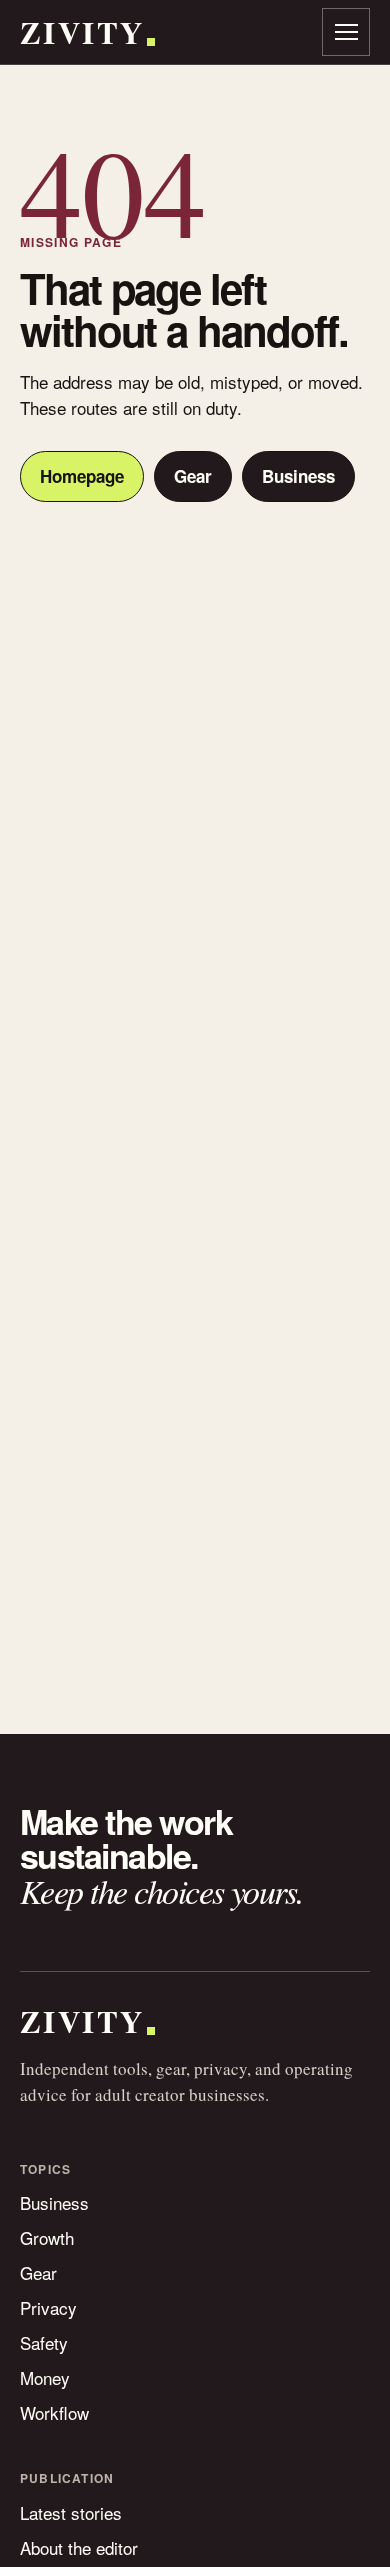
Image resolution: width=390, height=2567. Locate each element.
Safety (44, 2342)
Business (298, 476)
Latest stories (71, 2512)
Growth (47, 2237)
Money (45, 2377)
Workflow (54, 2412)
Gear (193, 476)
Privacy (48, 2307)
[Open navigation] (346, 32)
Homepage (82, 476)
